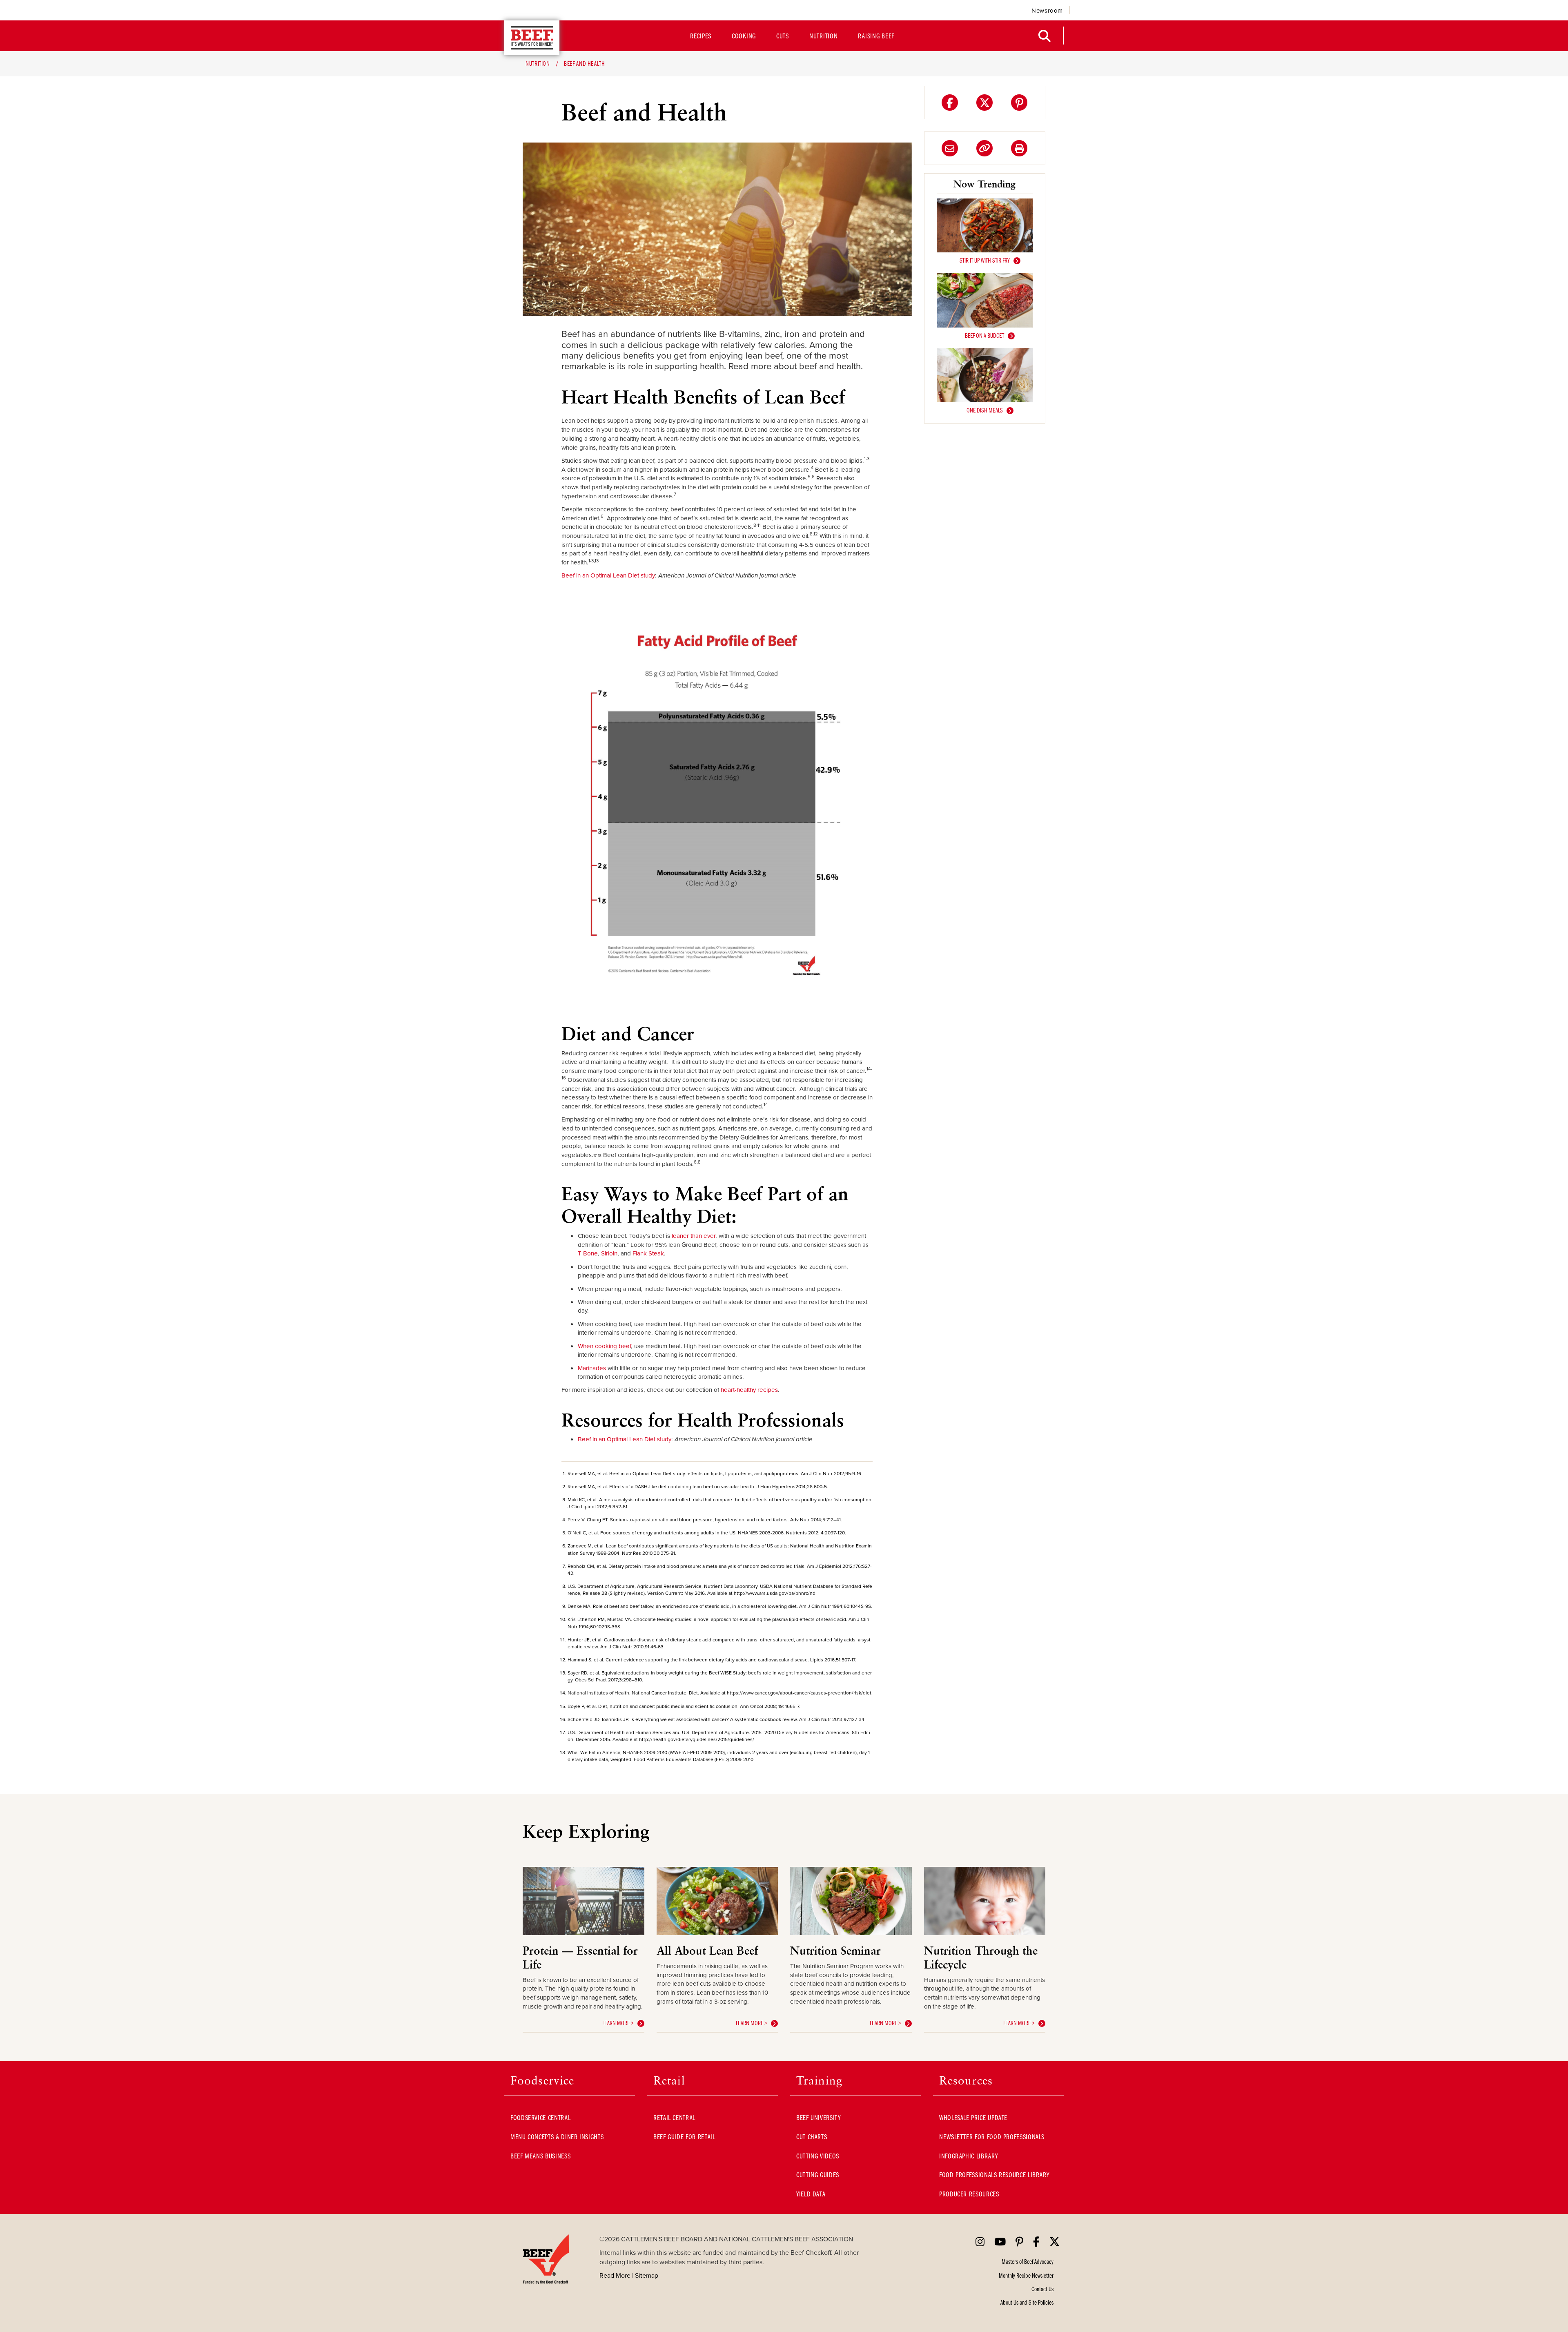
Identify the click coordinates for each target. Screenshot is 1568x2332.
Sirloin (609, 1253)
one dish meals (985, 410)
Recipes (701, 36)
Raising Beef (876, 36)
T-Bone (588, 1253)
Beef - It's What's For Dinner (532, 38)
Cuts (783, 36)
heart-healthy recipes (749, 1390)
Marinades (592, 1368)
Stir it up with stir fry (985, 260)
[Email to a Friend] (950, 148)
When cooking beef (604, 1346)
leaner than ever (694, 1236)
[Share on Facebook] (950, 103)
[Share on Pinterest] (1019, 103)
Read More (615, 2275)
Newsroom (1047, 10)
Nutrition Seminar (835, 1950)
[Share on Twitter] (984, 103)
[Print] (1019, 148)
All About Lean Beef (707, 1950)
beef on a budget (984, 335)
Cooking (744, 36)
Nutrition (823, 36)
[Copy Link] (984, 148)
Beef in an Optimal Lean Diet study (608, 575)
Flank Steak (648, 1253)
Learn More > (618, 2023)
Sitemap (647, 2275)
